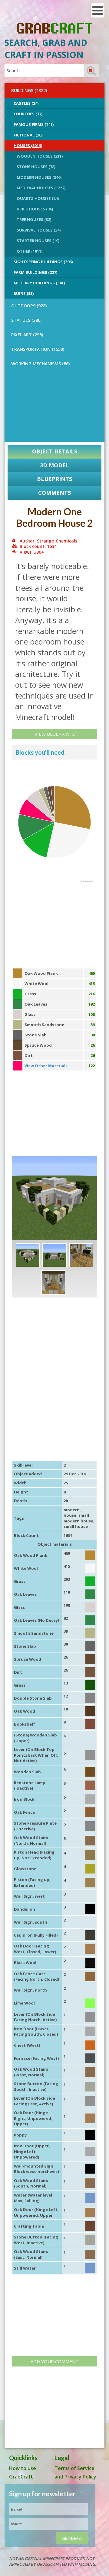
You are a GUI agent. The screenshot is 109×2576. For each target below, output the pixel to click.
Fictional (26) (28, 135)
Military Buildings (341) (39, 283)
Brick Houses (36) (35, 209)
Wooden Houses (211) (40, 156)
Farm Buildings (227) (35, 272)
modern (72, 1510)
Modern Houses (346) (39, 177)
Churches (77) (28, 114)
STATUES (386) (26, 320)
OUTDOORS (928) (29, 306)
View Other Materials (46, 1066)
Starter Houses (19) (38, 241)
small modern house (78, 1518)
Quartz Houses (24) (38, 198)
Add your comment (54, 2361)
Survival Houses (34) (39, 230)
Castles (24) (26, 103)
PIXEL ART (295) (27, 335)
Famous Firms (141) (34, 124)
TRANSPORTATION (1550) (38, 349)
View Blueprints (55, 734)
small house (76, 1526)
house (70, 1515)
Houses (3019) (28, 146)
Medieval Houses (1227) (41, 188)
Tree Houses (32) (34, 219)
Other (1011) (30, 251)
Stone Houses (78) (36, 167)
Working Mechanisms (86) (40, 364)
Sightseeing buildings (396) (43, 262)
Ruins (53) (24, 293)
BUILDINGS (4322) (29, 90)
